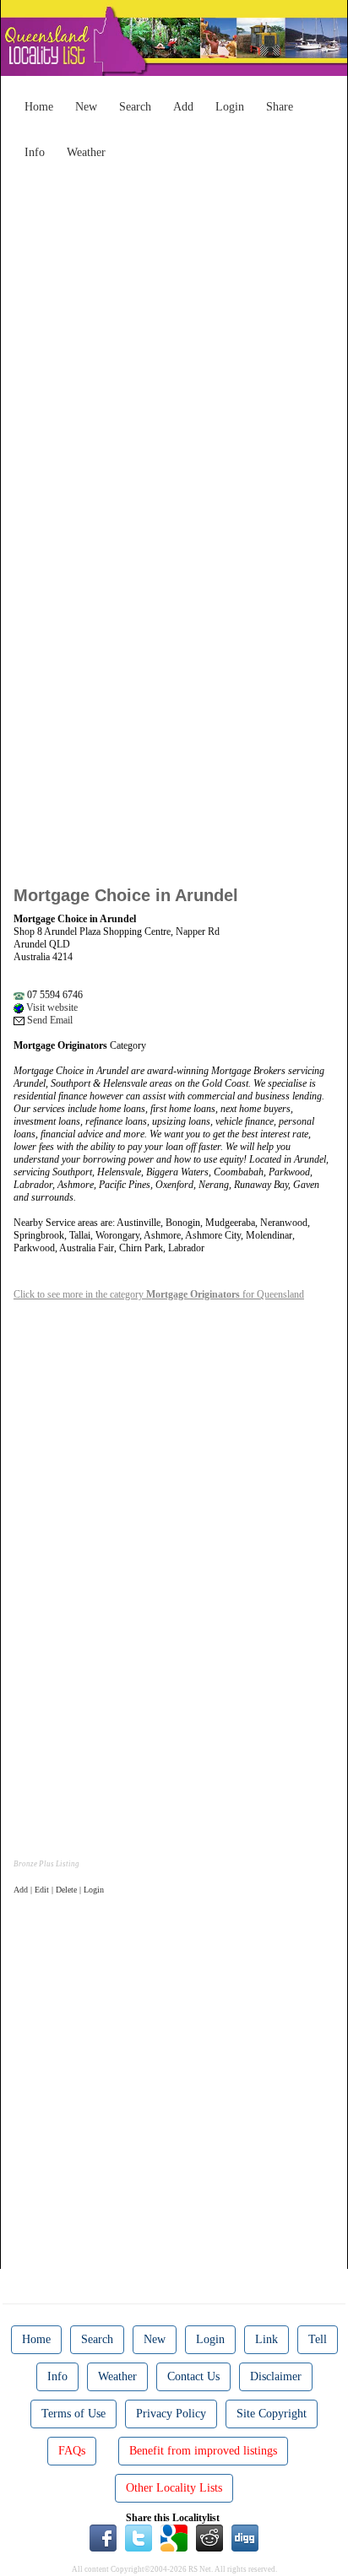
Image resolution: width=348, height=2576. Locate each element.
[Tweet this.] (139, 2537)
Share (280, 107)
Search (135, 107)
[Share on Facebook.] (103, 2537)
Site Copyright (272, 2414)
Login (230, 107)
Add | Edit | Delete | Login (59, 1890)
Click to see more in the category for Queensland (159, 1294)
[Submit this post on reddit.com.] (209, 2537)
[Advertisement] (174, 341)
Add (183, 107)
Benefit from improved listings (203, 2451)
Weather (86, 152)
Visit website (51, 1007)
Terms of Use (73, 2414)
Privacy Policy (171, 2414)
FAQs (72, 2451)
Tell (318, 2339)
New (86, 107)
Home (39, 107)
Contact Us (193, 2376)
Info (35, 152)
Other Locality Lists (174, 2488)
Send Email (49, 1020)
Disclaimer (276, 2376)
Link (266, 2339)
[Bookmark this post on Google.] (174, 2537)
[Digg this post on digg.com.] (245, 2537)
